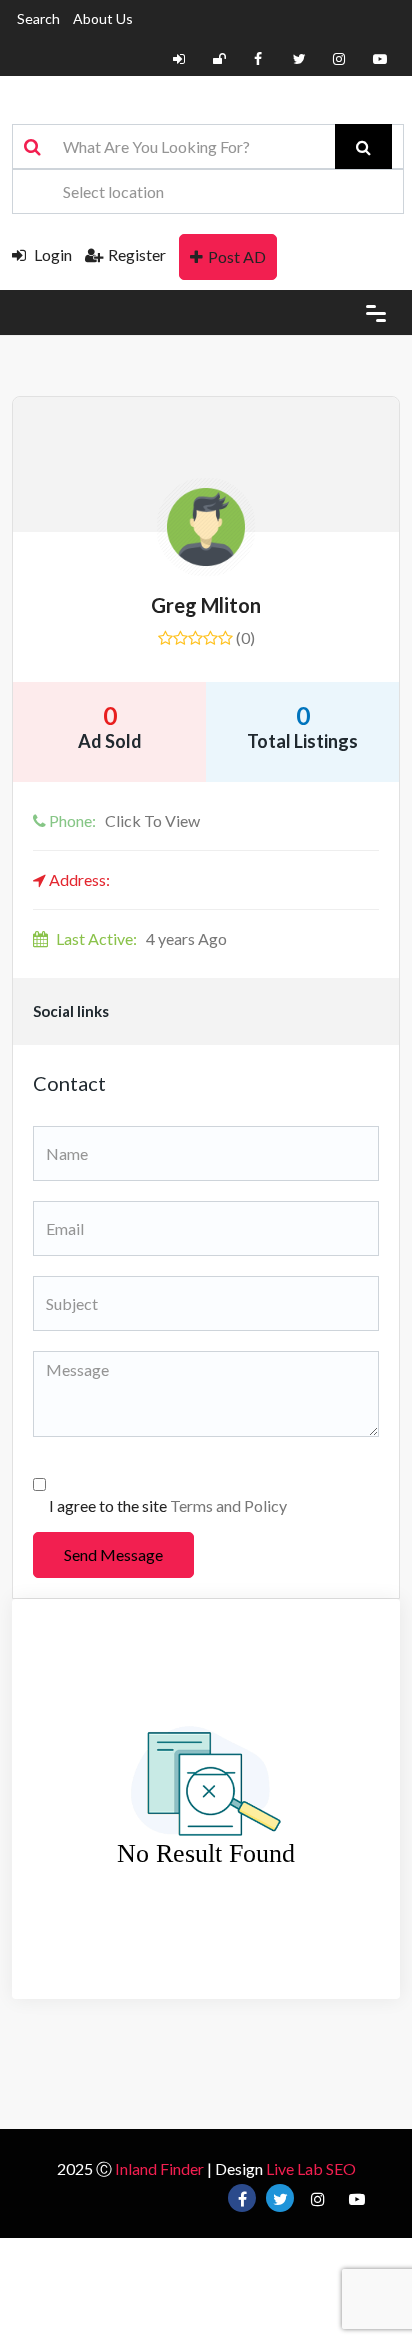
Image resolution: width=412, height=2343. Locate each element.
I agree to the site (168, 1505)
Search (38, 18)
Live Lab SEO (311, 2168)
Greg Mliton (206, 605)
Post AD (237, 256)
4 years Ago (141, 938)
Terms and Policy (228, 1505)
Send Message (113, 1554)
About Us (103, 18)
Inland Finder (159, 2168)
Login (51, 254)
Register (137, 254)
